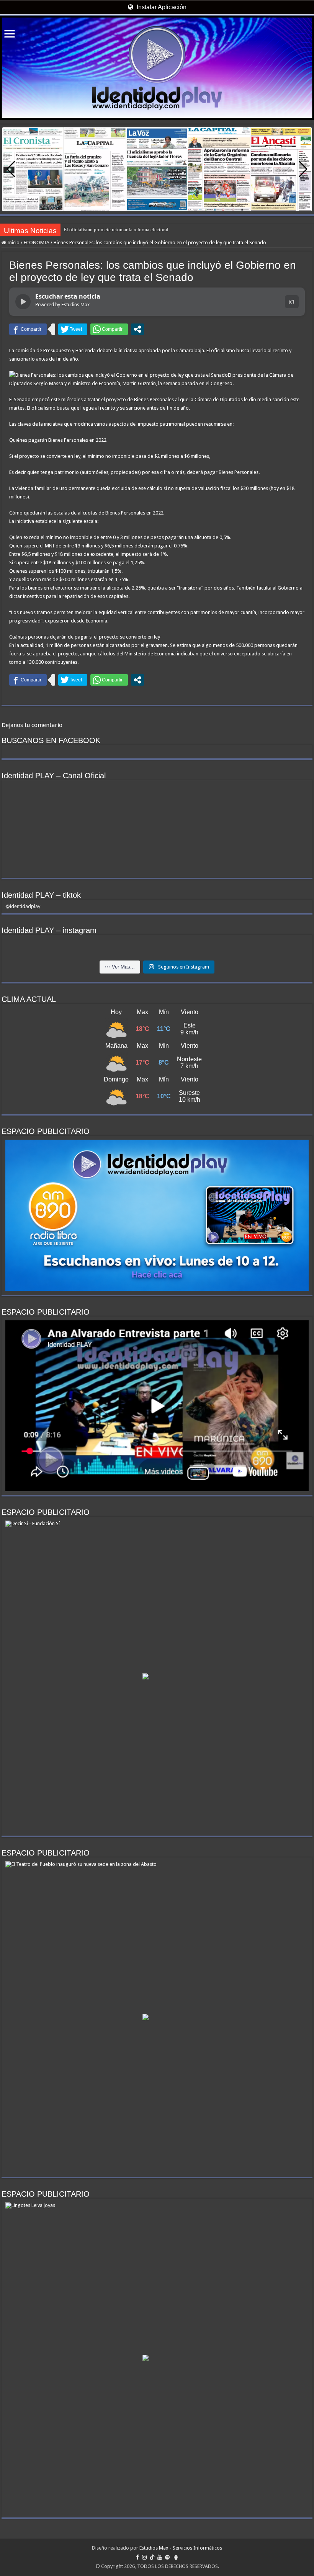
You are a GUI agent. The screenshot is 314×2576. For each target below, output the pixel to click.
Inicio (13, 243)
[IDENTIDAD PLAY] (157, 68)
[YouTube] (160, 2557)
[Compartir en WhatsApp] (109, 329)
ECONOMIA (37, 243)
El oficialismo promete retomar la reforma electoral (116, 230)
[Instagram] (144, 2557)
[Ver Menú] (10, 35)
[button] (303, 169)
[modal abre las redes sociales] (137, 329)
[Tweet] (73, 329)
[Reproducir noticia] (23, 302)
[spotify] (167, 2557)
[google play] (176, 2557)
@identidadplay (23, 906)
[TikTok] (152, 2557)
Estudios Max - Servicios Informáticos (181, 2548)
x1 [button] (292, 301)
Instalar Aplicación (161, 7)
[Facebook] (137, 2557)
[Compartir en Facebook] (28, 329)
